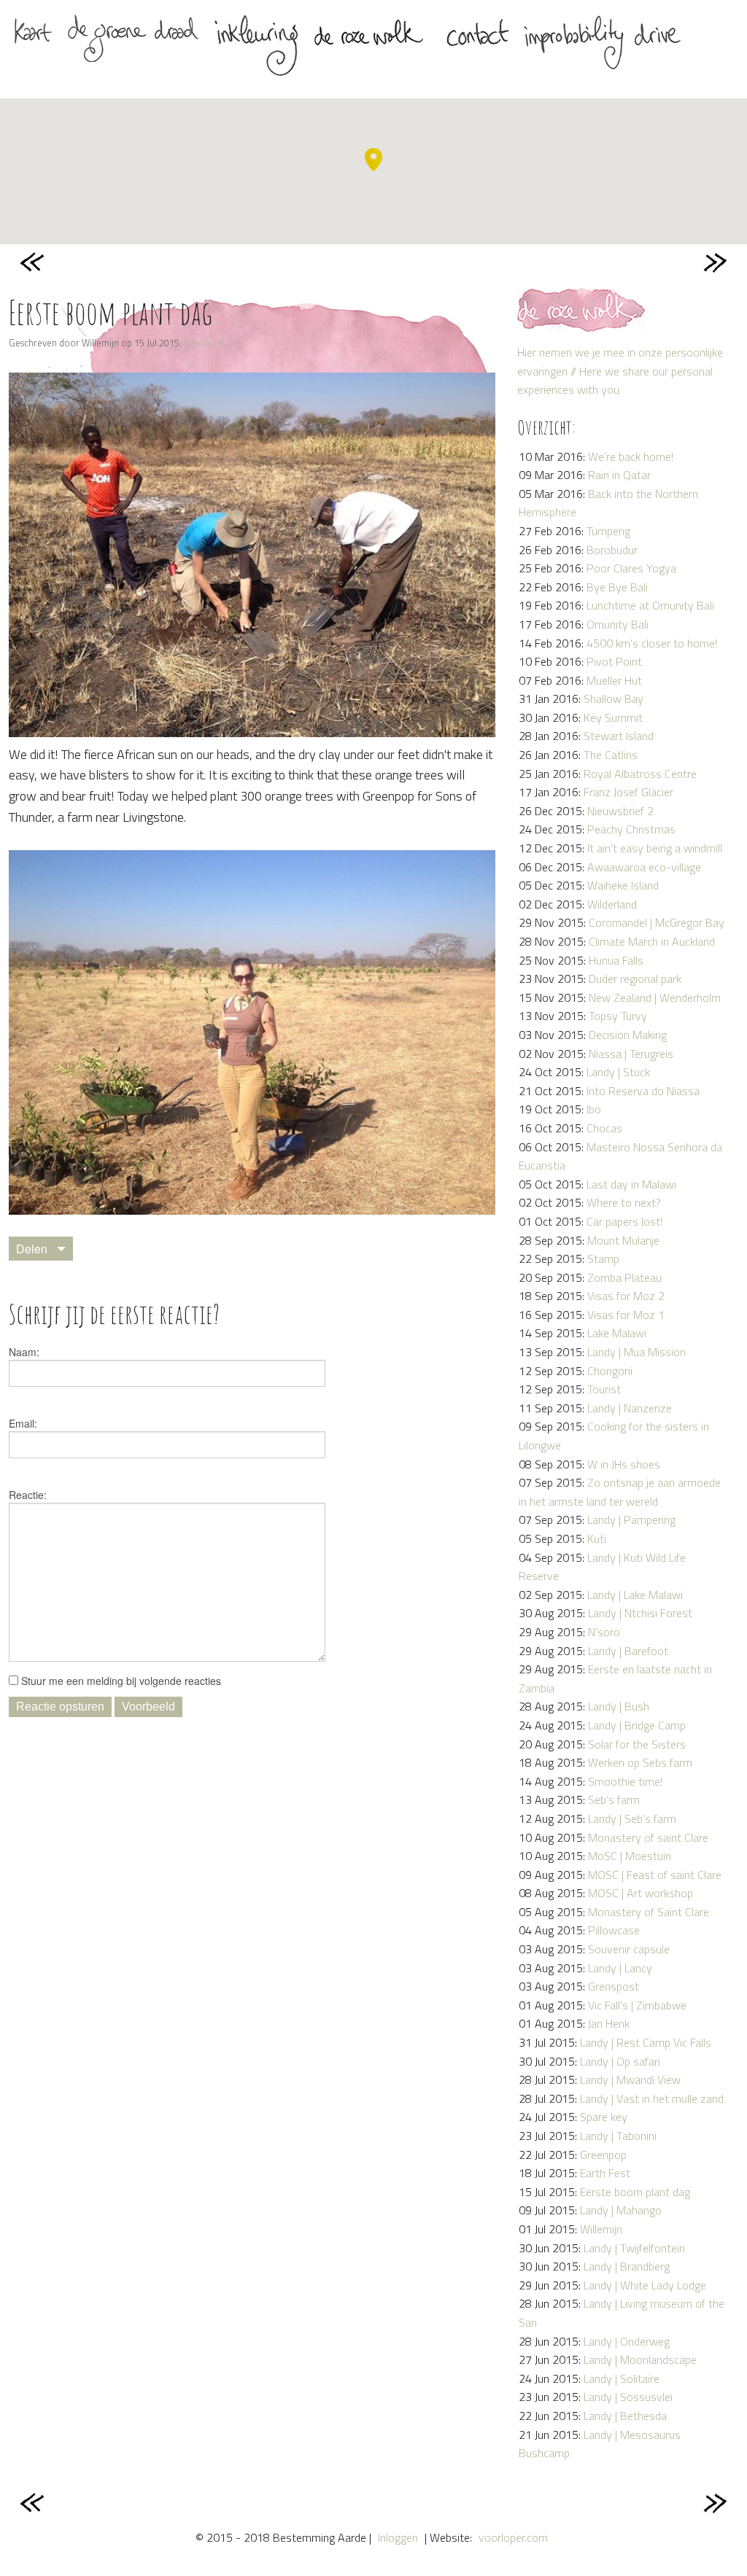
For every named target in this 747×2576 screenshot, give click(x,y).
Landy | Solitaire (622, 2378)
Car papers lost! (624, 1221)
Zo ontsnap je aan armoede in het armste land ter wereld (620, 1492)
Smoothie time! (625, 1781)
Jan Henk (609, 2023)
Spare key (604, 2117)
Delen (32, 1249)
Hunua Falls (616, 960)
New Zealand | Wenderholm (655, 997)
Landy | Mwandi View (630, 2079)
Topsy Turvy (618, 1016)
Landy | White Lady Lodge (645, 2285)
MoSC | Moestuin (630, 1856)
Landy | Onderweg (627, 2341)
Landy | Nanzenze (630, 1408)
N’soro (604, 1632)
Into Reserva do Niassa (643, 1091)
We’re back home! (631, 456)
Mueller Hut (614, 680)
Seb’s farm (614, 1799)
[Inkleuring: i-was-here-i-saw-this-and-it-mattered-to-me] (256, 46)
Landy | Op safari (620, 2061)
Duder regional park (635, 978)
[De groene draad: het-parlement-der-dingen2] (133, 38)
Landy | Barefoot (628, 1651)
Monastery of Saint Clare (649, 1912)
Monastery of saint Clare (648, 1837)
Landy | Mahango (621, 2210)
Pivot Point (614, 661)
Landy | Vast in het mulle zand (652, 2098)
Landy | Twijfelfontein (634, 2248)
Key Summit (613, 717)
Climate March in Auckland (652, 941)
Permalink (204, 343)
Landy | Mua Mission (636, 1352)
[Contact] (477, 38)
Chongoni (610, 1371)
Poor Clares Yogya (631, 568)
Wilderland (612, 904)
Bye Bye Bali (617, 587)
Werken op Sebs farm (640, 1762)
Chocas (604, 1128)
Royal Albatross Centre (640, 774)
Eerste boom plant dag (635, 2192)
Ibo (594, 1109)
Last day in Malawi (631, 1184)
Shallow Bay (614, 699)
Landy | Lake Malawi (635, 1595)
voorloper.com (513, 2537)
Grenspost (614, 1986)
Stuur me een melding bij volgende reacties (120, 1681)
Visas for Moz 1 (626, 1315)
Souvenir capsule (629, 1949)
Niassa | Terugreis (631, 1054)
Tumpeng (608, 531)
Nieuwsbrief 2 (620, 811)
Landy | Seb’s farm (632, 1818)
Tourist (604, 1389)
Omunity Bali (618, 624)
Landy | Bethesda (625, 2416)
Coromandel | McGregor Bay (657, 922)
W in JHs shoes (624, 1464)
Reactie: (28, 1495)
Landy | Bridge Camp (637, 1725)
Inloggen (398, 2537)
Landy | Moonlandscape (640, 2359)
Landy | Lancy (620, 1968)
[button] (373, 160)
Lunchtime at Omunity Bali (650, 605)
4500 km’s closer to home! (652, 643)
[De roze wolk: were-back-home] (372, 38)
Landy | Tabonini (618, 2136)
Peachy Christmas (631, 829)
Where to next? (624, 1202)
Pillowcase (614, 1930)
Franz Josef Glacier (628, 792)
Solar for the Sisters (637, 1744)
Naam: (24, 1352)
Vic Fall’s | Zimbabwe (637, 2005)
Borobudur (612, 550)
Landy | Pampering (631, 1519)
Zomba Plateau (624, 1277)
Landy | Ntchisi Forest (640, 1613)
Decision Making (628, 1035)
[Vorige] (34, 262)
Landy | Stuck (618, 1072)
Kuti (597, 1538)
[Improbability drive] (602, 44)
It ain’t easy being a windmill (655, 848)
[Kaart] (33, 38)
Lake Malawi (617, 1333)
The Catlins (611, 755)
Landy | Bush (619, 1706)
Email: (23, 1423)
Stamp (603, 1258)
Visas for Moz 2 (626, 1296)
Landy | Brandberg (627, 2266)
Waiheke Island (623, 885)
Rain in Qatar (619, 475)
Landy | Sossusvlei (628, 2397)
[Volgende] (713, 262)
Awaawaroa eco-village (644, 867)
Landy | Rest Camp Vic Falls (646, 2042)
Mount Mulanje (623, 1240)
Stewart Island (619, 736)
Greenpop (603, 2155)
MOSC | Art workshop (640, 1893)
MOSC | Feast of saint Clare (655, 1875)
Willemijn (601, 2229)
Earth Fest (605, 2173)
